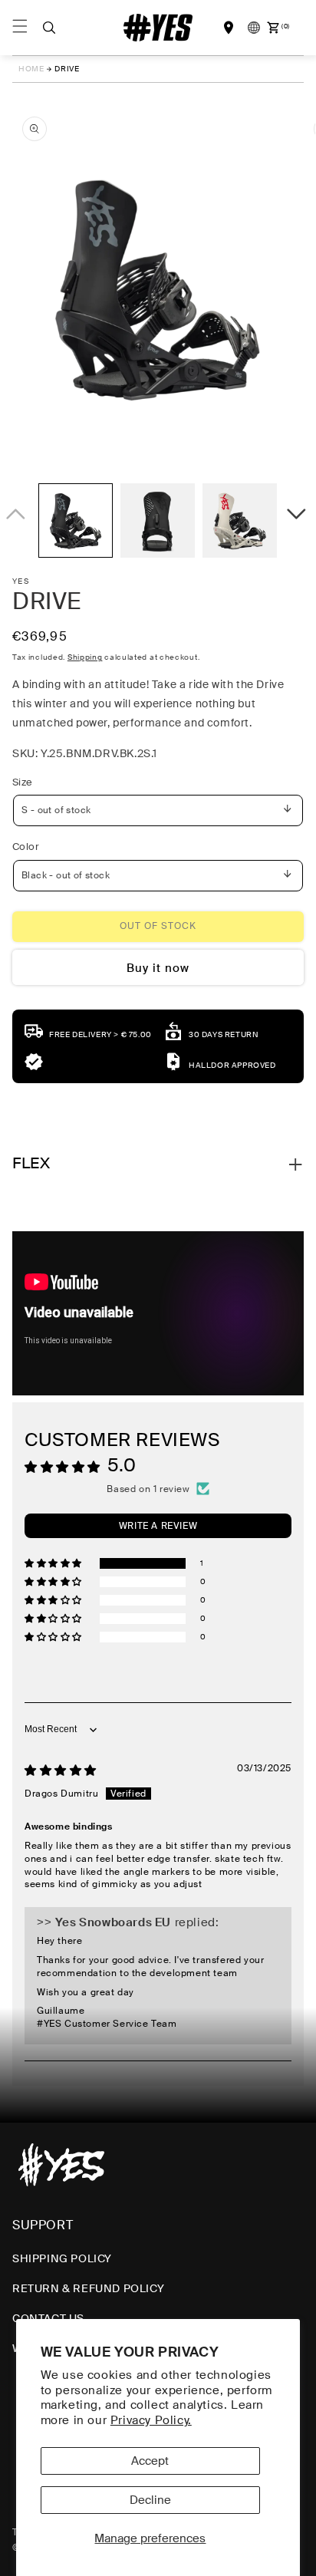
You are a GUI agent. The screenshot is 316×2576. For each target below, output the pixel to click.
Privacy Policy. (151, 2420)
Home (31, 69)
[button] (49, 28)
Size (23, 782)
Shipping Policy (62, 2258)
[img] (61, 1771)
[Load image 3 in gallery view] (240, 520)
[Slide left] (18, 524)
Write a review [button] (158, 1526)
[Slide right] (298, 524)
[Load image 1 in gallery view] (76, 520)
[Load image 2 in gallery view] (158, 520)
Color (26, 847)
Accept (150, 2461)
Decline (150, 2500)
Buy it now (158, 968)
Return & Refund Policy (88, 2288)
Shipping (85, 657)
